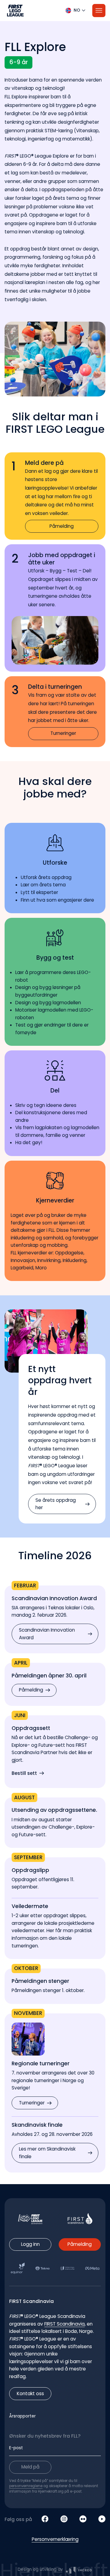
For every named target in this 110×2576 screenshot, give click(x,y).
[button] (55, 11)
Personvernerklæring (55, 2539)
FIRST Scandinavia (64, 2324)
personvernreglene (26, 2486)
